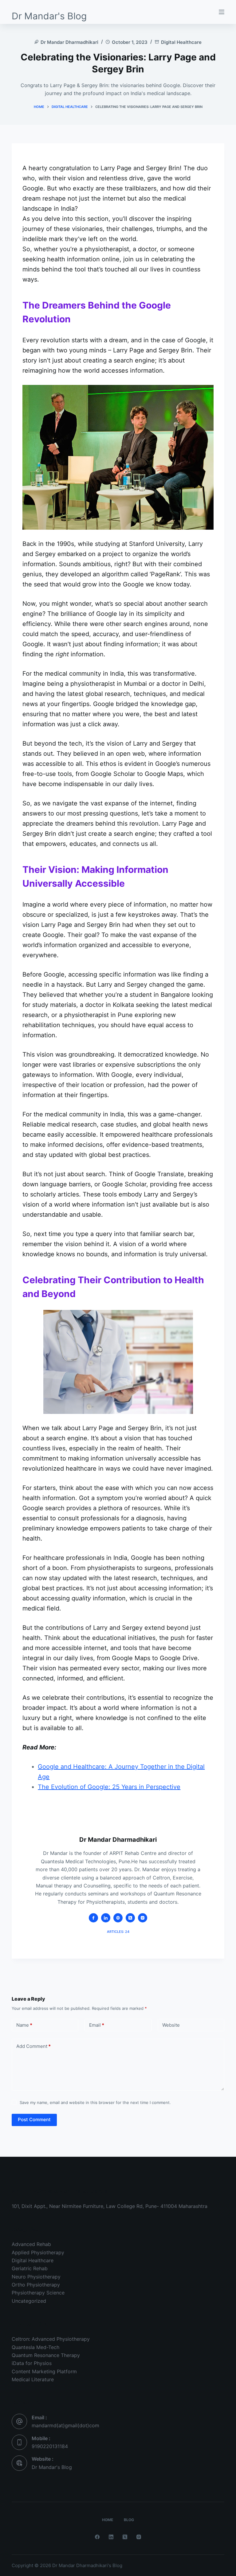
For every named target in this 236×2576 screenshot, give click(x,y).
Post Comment (34, 2119)
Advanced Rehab (31, 2244)
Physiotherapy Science (38, 2293)
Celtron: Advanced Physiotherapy (51, 2339)
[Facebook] (97, 2537)
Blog (129, 2520)
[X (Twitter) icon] (130, 1918)
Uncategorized (29, 2301)
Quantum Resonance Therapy (46, 2355)
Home (108, 2520)
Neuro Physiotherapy (36, 2277)
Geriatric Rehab (30, 2268)
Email (97, 2025)
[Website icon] (118, 1918)
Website (171, 2025)
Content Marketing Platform (44, 2371)
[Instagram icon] (143, 1918)
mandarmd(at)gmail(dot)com (65, 2425)
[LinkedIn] (111, 2537)
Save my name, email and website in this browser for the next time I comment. (95, 2102)
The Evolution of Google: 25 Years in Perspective (109, 1787)
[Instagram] (139, 2537)
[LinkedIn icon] (106, 1918)
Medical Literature (33, 2379)
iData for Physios (32, 2363)
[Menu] (222, 12)
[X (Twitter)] (125, 2537)
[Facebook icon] (93, 1918)
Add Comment (33, 2046)
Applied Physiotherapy (38, 2252)
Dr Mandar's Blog (49, 16)
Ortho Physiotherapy (36, 2285)
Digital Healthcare (181, 42)
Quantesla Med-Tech (35, 2347)
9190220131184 (50, 2446)
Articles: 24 (118, 1932)
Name (24, 2025)
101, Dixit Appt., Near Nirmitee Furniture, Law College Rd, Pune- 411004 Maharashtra (110, 2206)
